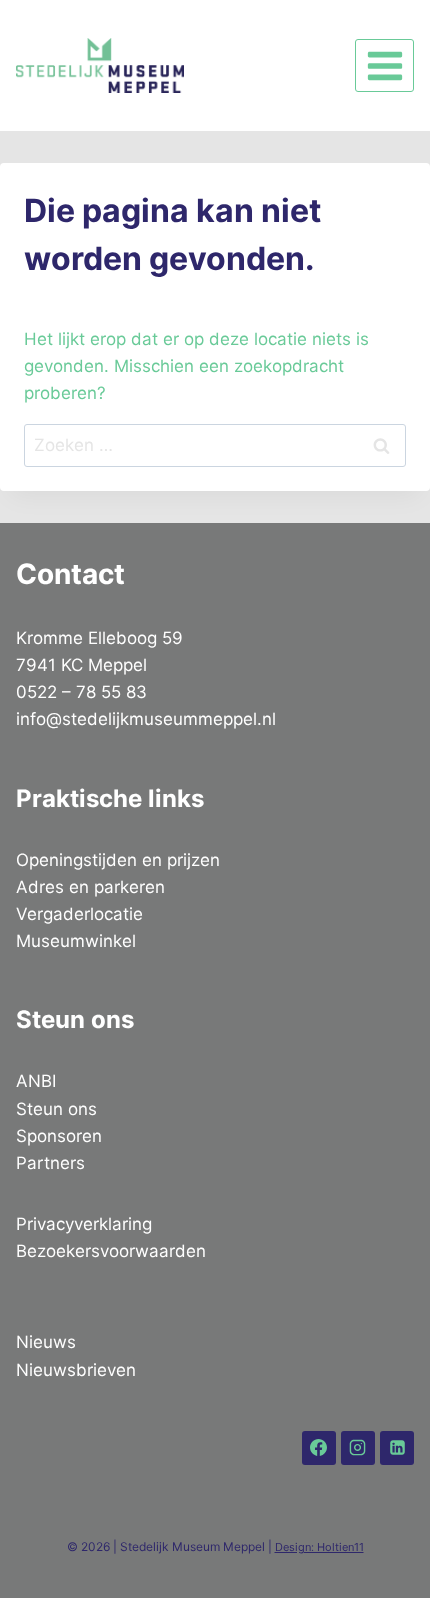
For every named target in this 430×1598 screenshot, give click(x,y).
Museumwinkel (76, 941)
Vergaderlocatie (79, 914)
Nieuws (46, 1342)
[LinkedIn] (397, 1448)
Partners (50, 1163)
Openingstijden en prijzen (118, 860)
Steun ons (56, 1109)
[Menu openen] (384, 65)
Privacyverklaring (84, 1224)
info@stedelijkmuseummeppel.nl (146, 719)
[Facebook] (319, 1448)
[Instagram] (358, 1448)
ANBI (36, 1081)
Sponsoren (59, 1136)
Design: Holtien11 (319, 1547)
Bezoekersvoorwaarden (111, 1251)
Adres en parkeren (90, 887)
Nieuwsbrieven (76, 1370)
